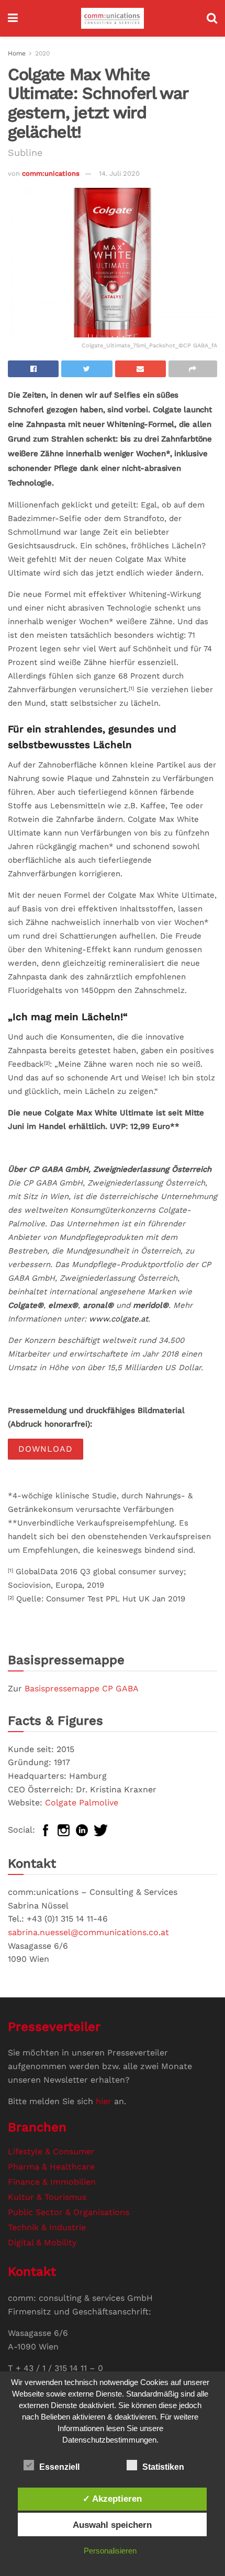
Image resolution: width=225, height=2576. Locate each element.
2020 (42, 53)
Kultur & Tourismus (47, 2197)
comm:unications (51, 173)
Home (17, 53)
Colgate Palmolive (82, 1803)
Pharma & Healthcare (51, 2167)
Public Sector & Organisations (69, 2212)
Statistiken (163, 2467)
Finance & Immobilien (52, 2182)
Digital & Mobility (42, 2242)
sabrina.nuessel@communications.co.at (88, 1932)
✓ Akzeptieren (112, 2499)
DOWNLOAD (46, 1449)
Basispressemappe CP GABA (82, 1688)
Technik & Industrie (47, 2227)
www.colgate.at (119, 1319)
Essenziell (59, 2467)
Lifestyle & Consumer (51, 2151)
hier (104, 2101)
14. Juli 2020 (119, 173)
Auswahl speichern (112, 2525)
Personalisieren (110, 2551)
